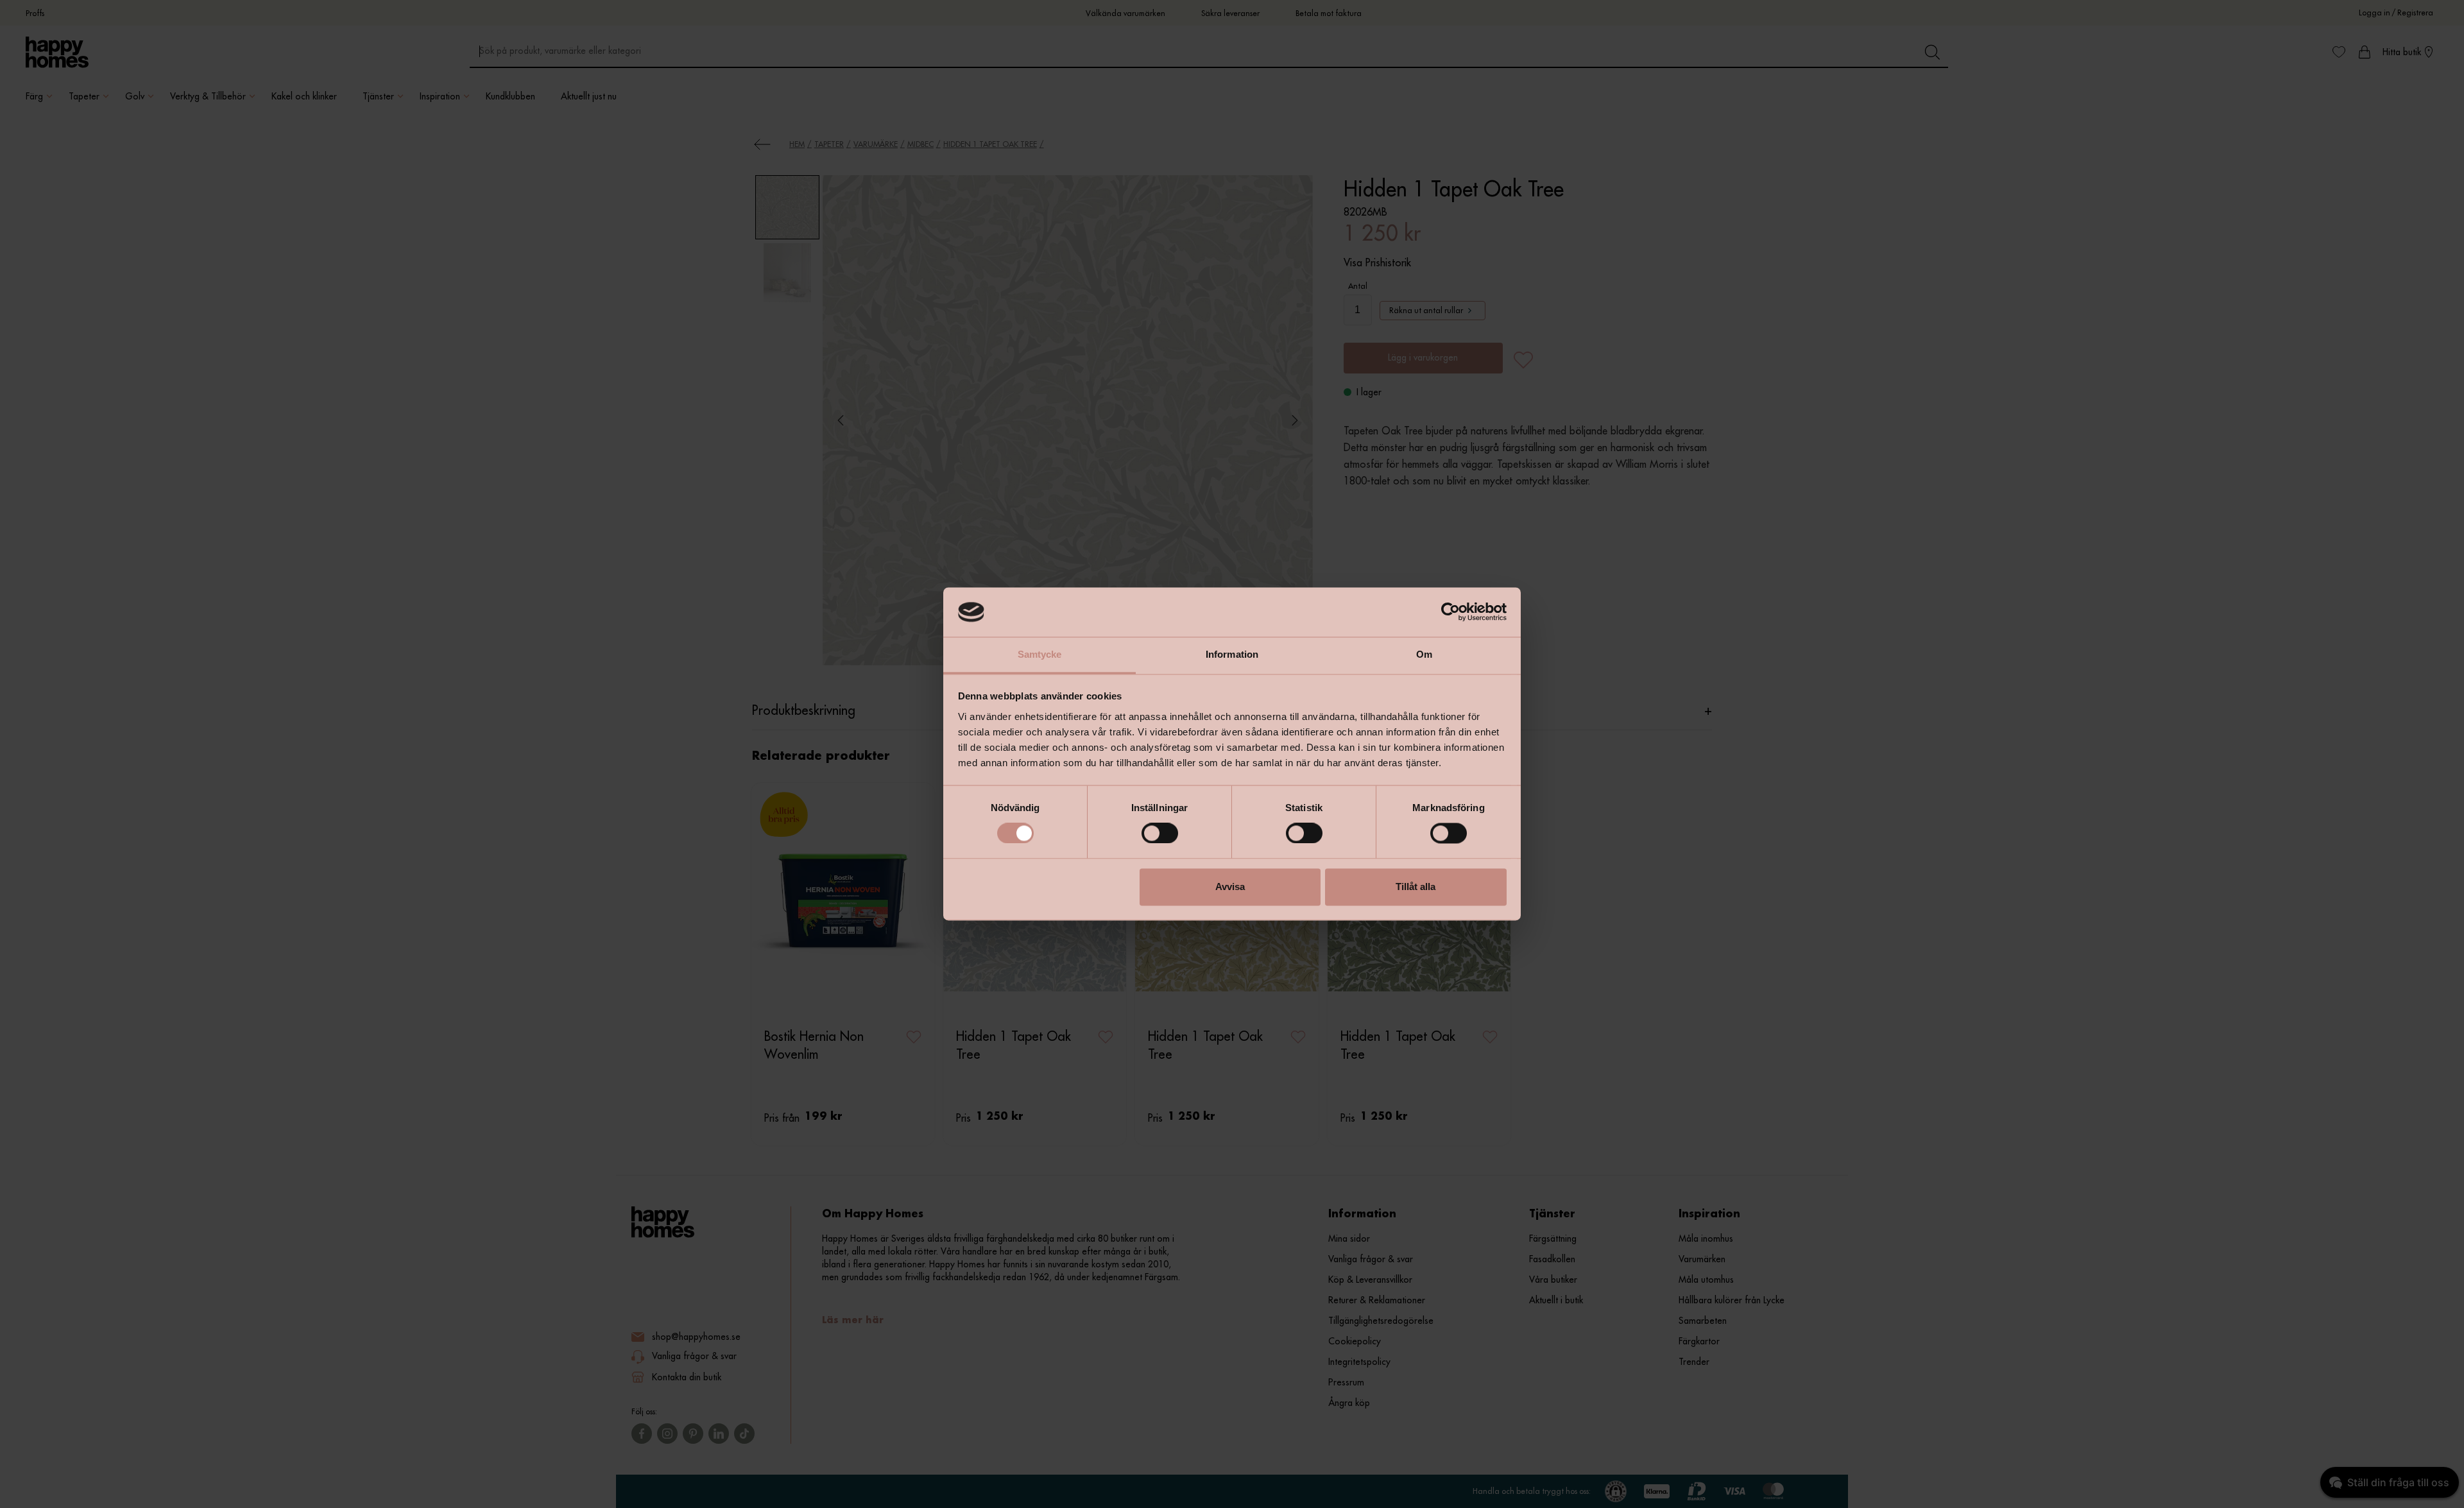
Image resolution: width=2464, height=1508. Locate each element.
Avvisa (1230, 887)
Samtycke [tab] (1040, 654)
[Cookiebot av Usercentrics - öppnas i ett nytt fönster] (1450, 612)
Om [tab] (1424, 654)
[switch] (1160, 834)
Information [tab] (1232, 654)
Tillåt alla (1416, 887)
